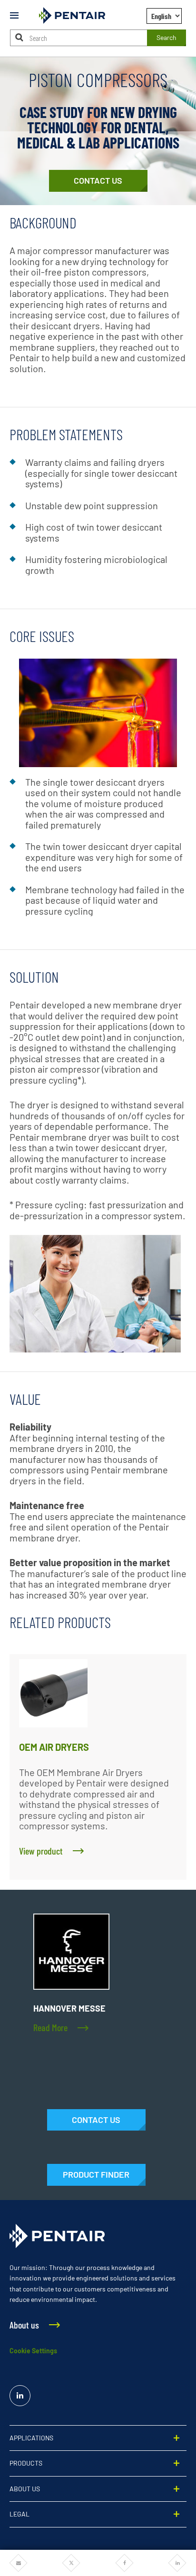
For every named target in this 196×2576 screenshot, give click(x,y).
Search (167, 37)
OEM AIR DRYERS (54, 1747)
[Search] (20, 37)
